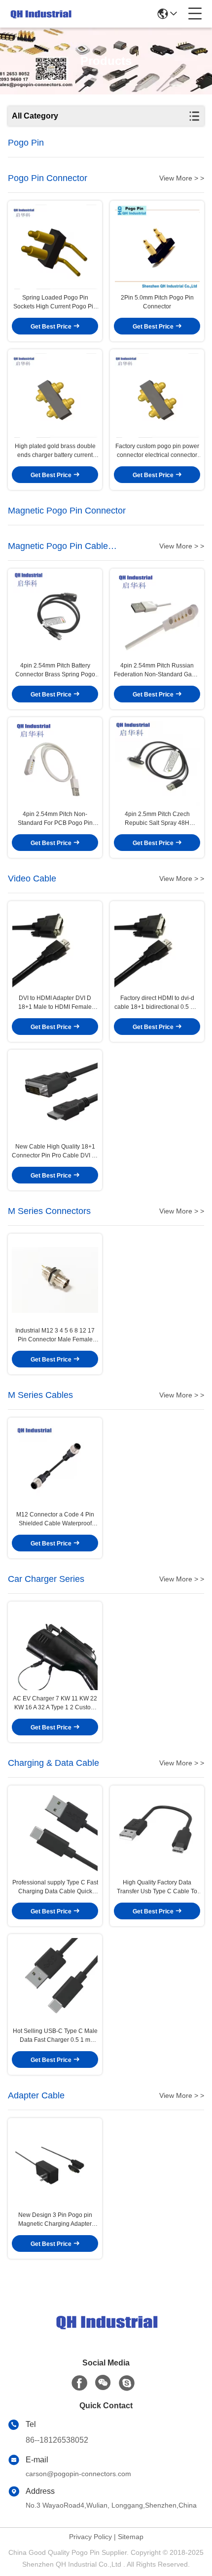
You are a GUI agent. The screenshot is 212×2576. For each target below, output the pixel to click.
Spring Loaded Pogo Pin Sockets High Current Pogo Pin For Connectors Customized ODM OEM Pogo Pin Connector (55, 303)
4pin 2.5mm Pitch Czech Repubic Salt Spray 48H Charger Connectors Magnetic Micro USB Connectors (157, 819)
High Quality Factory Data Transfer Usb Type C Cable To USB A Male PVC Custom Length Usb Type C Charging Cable (157, 1887)
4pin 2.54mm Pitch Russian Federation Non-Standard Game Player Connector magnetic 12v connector (157, 670)
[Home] (106, 2334)
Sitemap (131, 2537)
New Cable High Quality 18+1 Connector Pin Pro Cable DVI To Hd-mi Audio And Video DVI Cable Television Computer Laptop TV (55, 1152)
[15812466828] (127, 2383)
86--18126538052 (57, 2440)
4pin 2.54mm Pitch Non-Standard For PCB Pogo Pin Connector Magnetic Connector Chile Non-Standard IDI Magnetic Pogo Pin (55, 819)
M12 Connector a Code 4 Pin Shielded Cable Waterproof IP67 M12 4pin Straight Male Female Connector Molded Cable (55, 1519)
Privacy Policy (90, 2537)
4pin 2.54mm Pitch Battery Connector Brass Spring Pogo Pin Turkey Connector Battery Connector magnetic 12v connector (55, 670)
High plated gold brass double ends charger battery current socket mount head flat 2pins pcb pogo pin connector (55, 451)
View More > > (182, 178)
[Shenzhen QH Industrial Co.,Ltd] (40, 14)
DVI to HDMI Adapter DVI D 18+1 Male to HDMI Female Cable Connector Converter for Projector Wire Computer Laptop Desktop (55, 1003)
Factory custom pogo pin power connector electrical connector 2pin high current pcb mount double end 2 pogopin (157, 451)
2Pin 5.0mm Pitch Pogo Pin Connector (157, 302)
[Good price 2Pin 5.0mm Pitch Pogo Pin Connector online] (157, 247)
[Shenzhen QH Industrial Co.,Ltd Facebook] (79, 2383)
